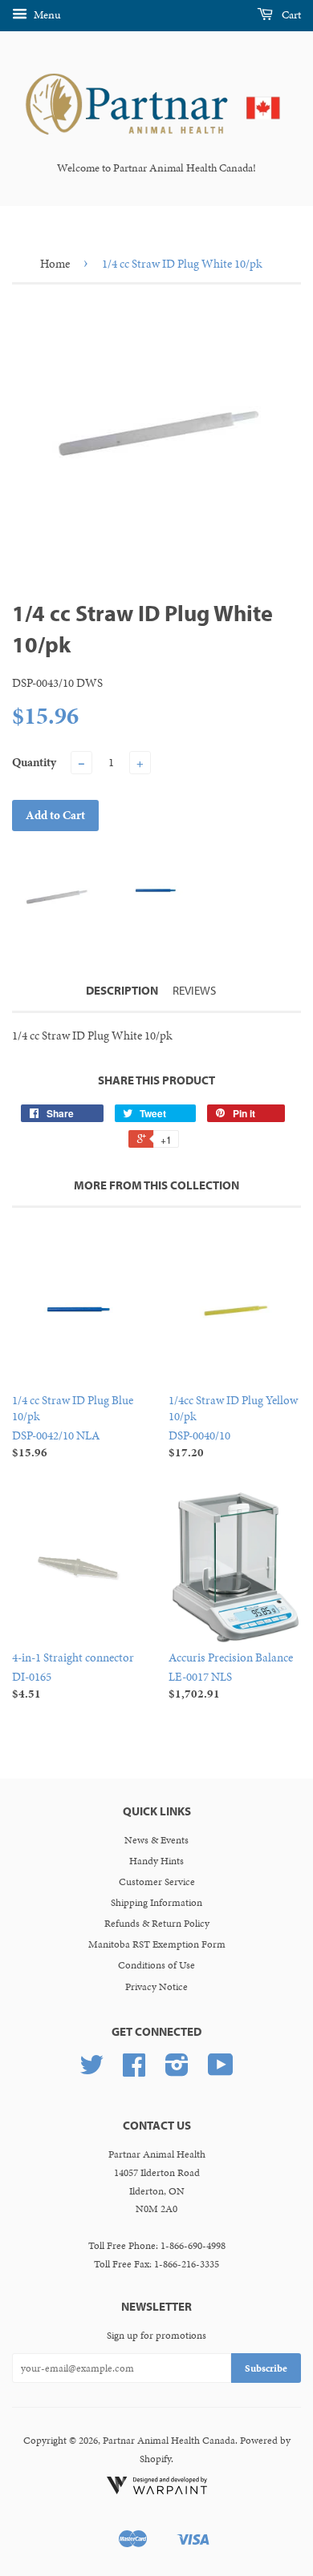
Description (122, 990)
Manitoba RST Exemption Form (157, 1944)
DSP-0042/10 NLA (73, 1426)
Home (55, 264)
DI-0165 (73, 1676)
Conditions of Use (156, 1965)
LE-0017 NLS (231, 1676)
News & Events (156, 1840)
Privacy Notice (156, 1987)
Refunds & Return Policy (157, 1924)
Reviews (194, 990)
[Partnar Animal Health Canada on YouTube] (221, 2071)
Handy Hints (156, 1861)
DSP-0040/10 (233, 1426)
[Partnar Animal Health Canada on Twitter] (91, 2071)
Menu (46, 15)
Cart (290, 15)
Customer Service (157, 1882)
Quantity (34, 762)
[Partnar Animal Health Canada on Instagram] (177, 2071)
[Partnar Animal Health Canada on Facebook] (134, 2071)
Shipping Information (156, 1903)
